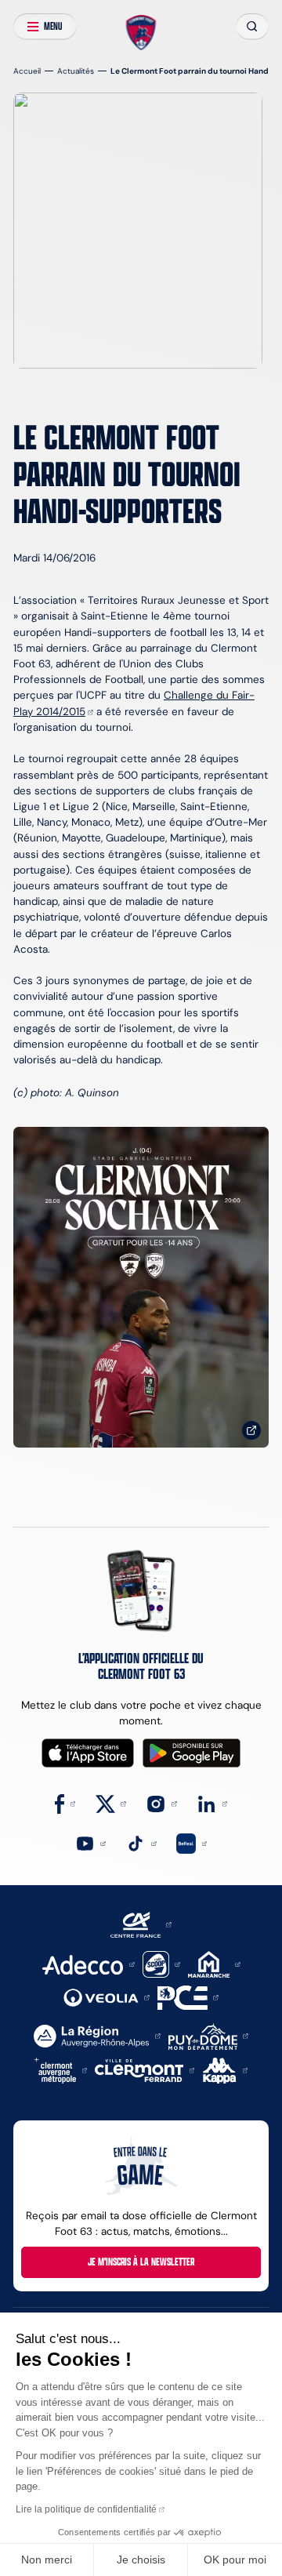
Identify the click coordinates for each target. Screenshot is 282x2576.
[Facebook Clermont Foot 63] (65, 1803)
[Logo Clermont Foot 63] (141, 33)
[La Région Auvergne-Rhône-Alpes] (97, 2035)
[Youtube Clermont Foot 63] (90, 1842)
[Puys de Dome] (208, 2035)
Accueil (27, 71)
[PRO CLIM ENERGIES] (188, 1997)
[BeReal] (192, 1842)
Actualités (76, 71)
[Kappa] (226, 2070)
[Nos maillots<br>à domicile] (141, 1287)
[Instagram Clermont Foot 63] (161, 1803)
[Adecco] (88, 1963)
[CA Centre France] (141, 1924)
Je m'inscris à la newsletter (141, 2262)
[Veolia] (107, 1997)
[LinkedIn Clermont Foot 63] (212, 1803)
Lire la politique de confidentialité (86, 2509)
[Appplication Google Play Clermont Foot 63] (192, 1753)
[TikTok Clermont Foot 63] (141, 1842)
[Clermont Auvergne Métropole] (61, 2070)
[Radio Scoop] (161, 1963)
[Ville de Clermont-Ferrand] (145, 2070)
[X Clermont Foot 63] (111, 1803)
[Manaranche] (214, 1963)
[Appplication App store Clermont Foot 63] (88, 1753)
